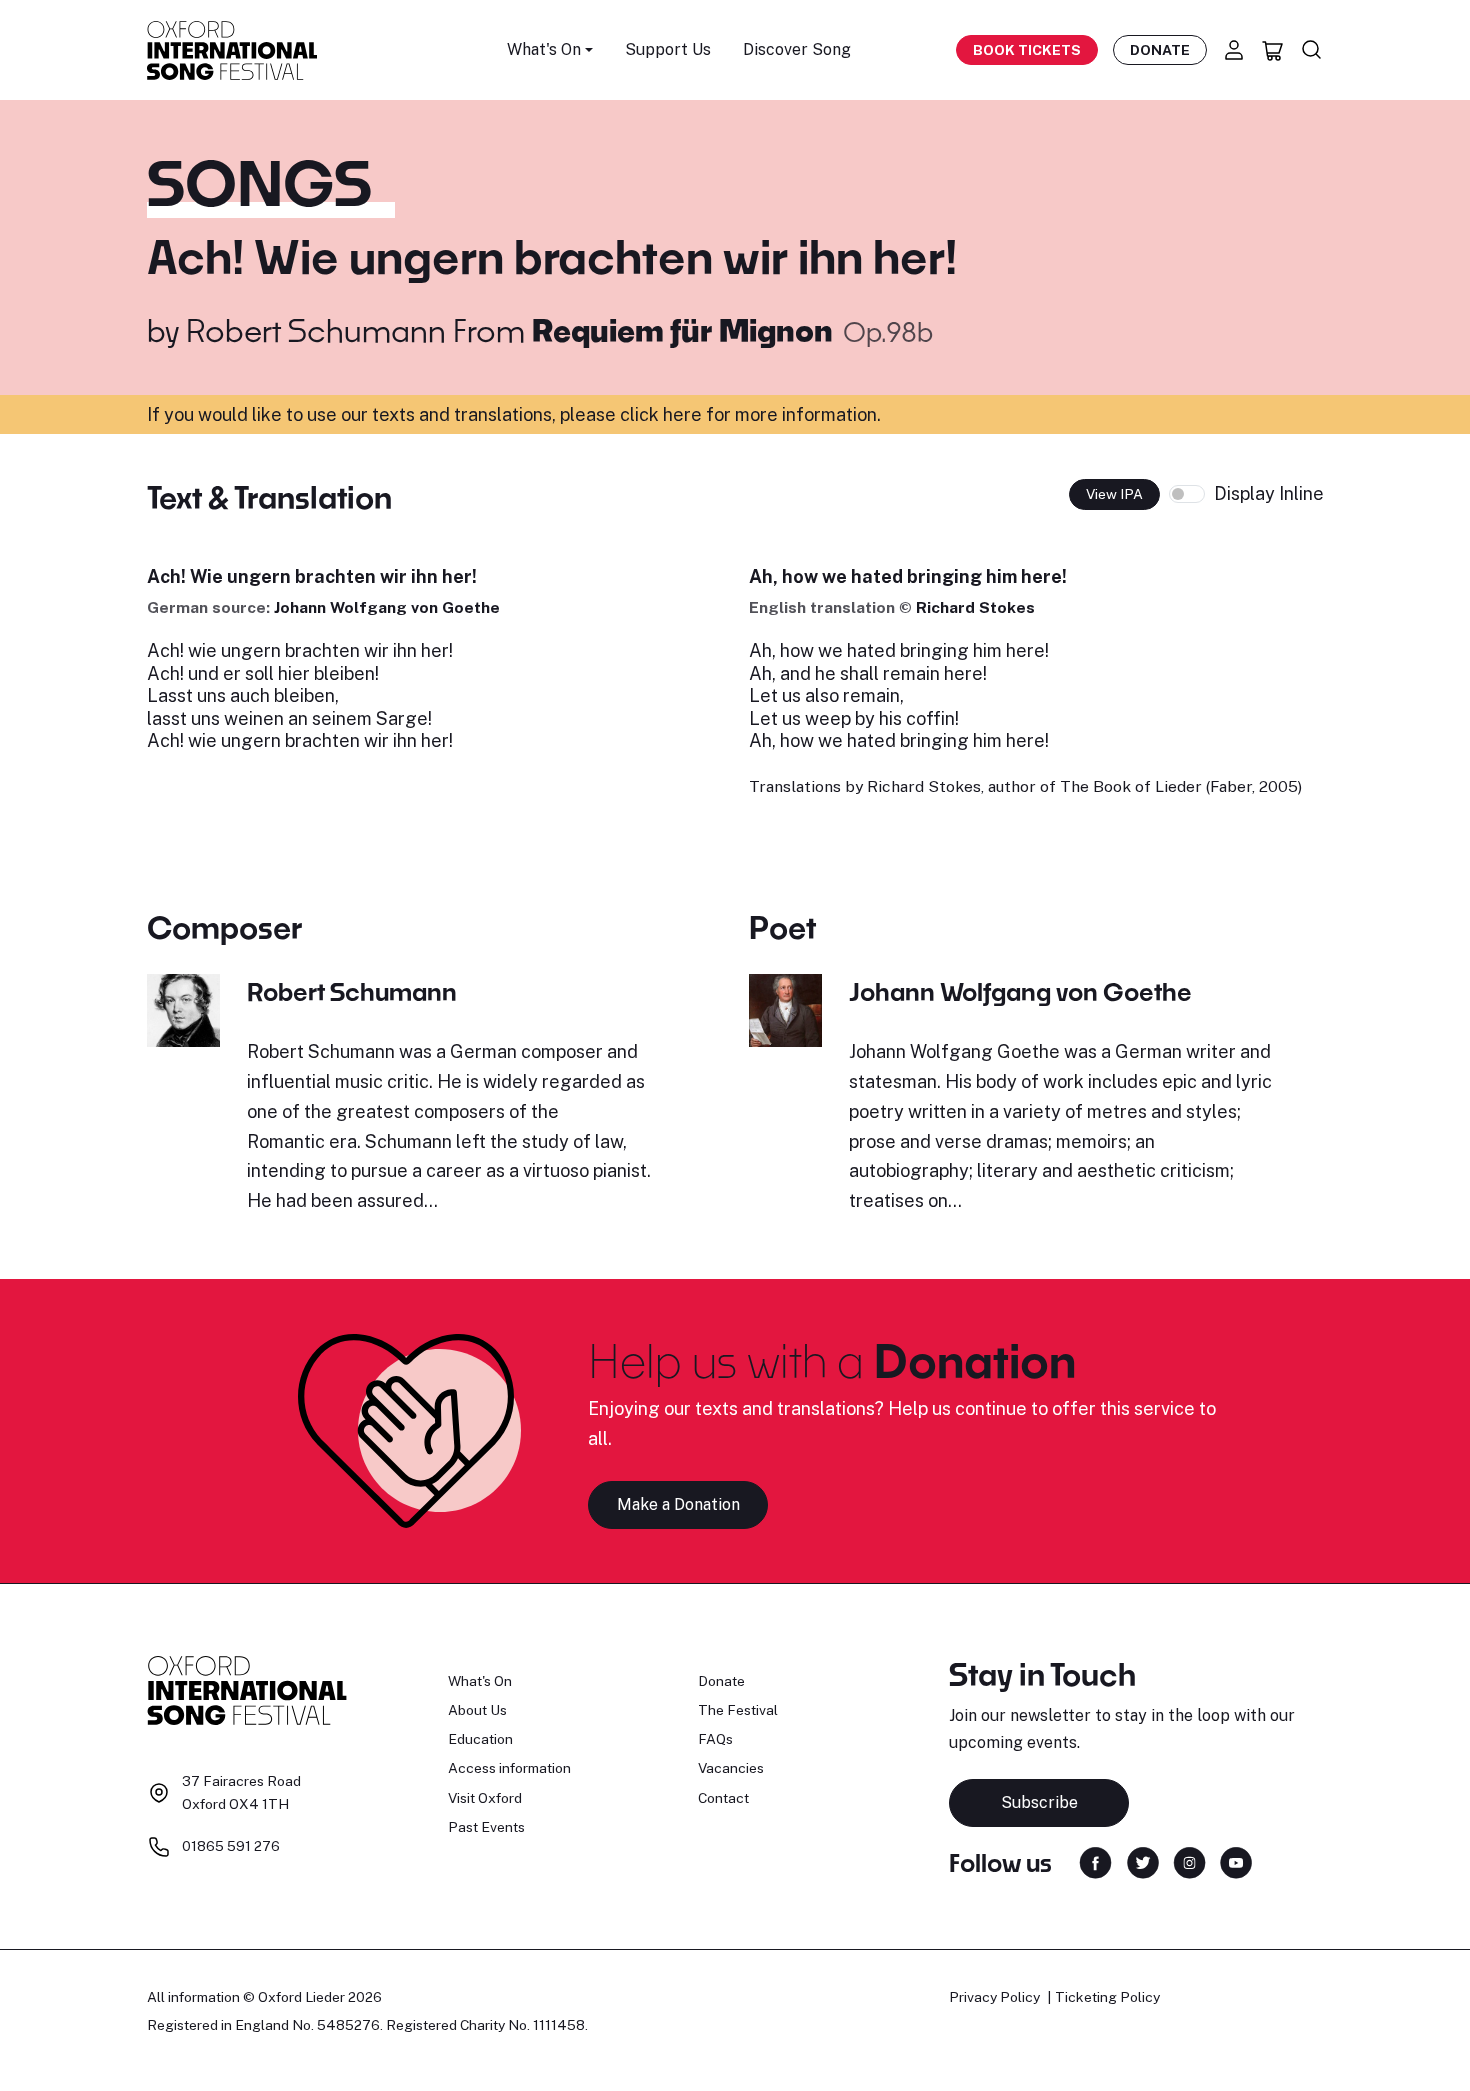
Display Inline (1269, 493)
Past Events (486, 1827)
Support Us (668, 49)
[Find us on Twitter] (1143, 1861)
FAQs (715, 1739)
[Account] (1234, 50)
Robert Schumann (316, 330)
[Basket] (1273, 50)
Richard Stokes (975, 607)
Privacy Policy (994, 1997)
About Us (477, 1710)
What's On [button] (544, 49)
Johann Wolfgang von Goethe (387, 607)
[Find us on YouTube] (1236, 1861)
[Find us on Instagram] (1189, 1861)
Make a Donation (678, 1504)
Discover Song (797, 49)
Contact (723, 1798)
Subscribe (1039, 1802)
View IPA (1114, 494)
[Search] (1312, 50)
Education (480, 1739)
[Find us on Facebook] (1095, 1861)
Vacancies (731, 1768)
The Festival (738, 1710)
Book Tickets (1027, 50)
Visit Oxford (485, 1798)
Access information (509, 1768)
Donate (1160, 50)
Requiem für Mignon (685, 330)
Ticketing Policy (1107, 1997)
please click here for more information (718, 414)
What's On (480, 1681)
